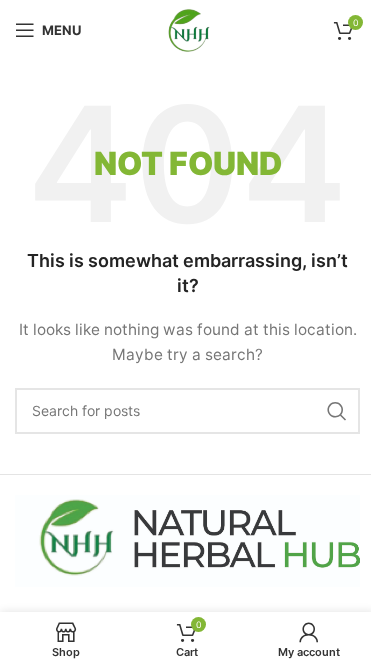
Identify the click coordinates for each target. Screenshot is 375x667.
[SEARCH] (337, 411)
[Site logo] (188, 28)
